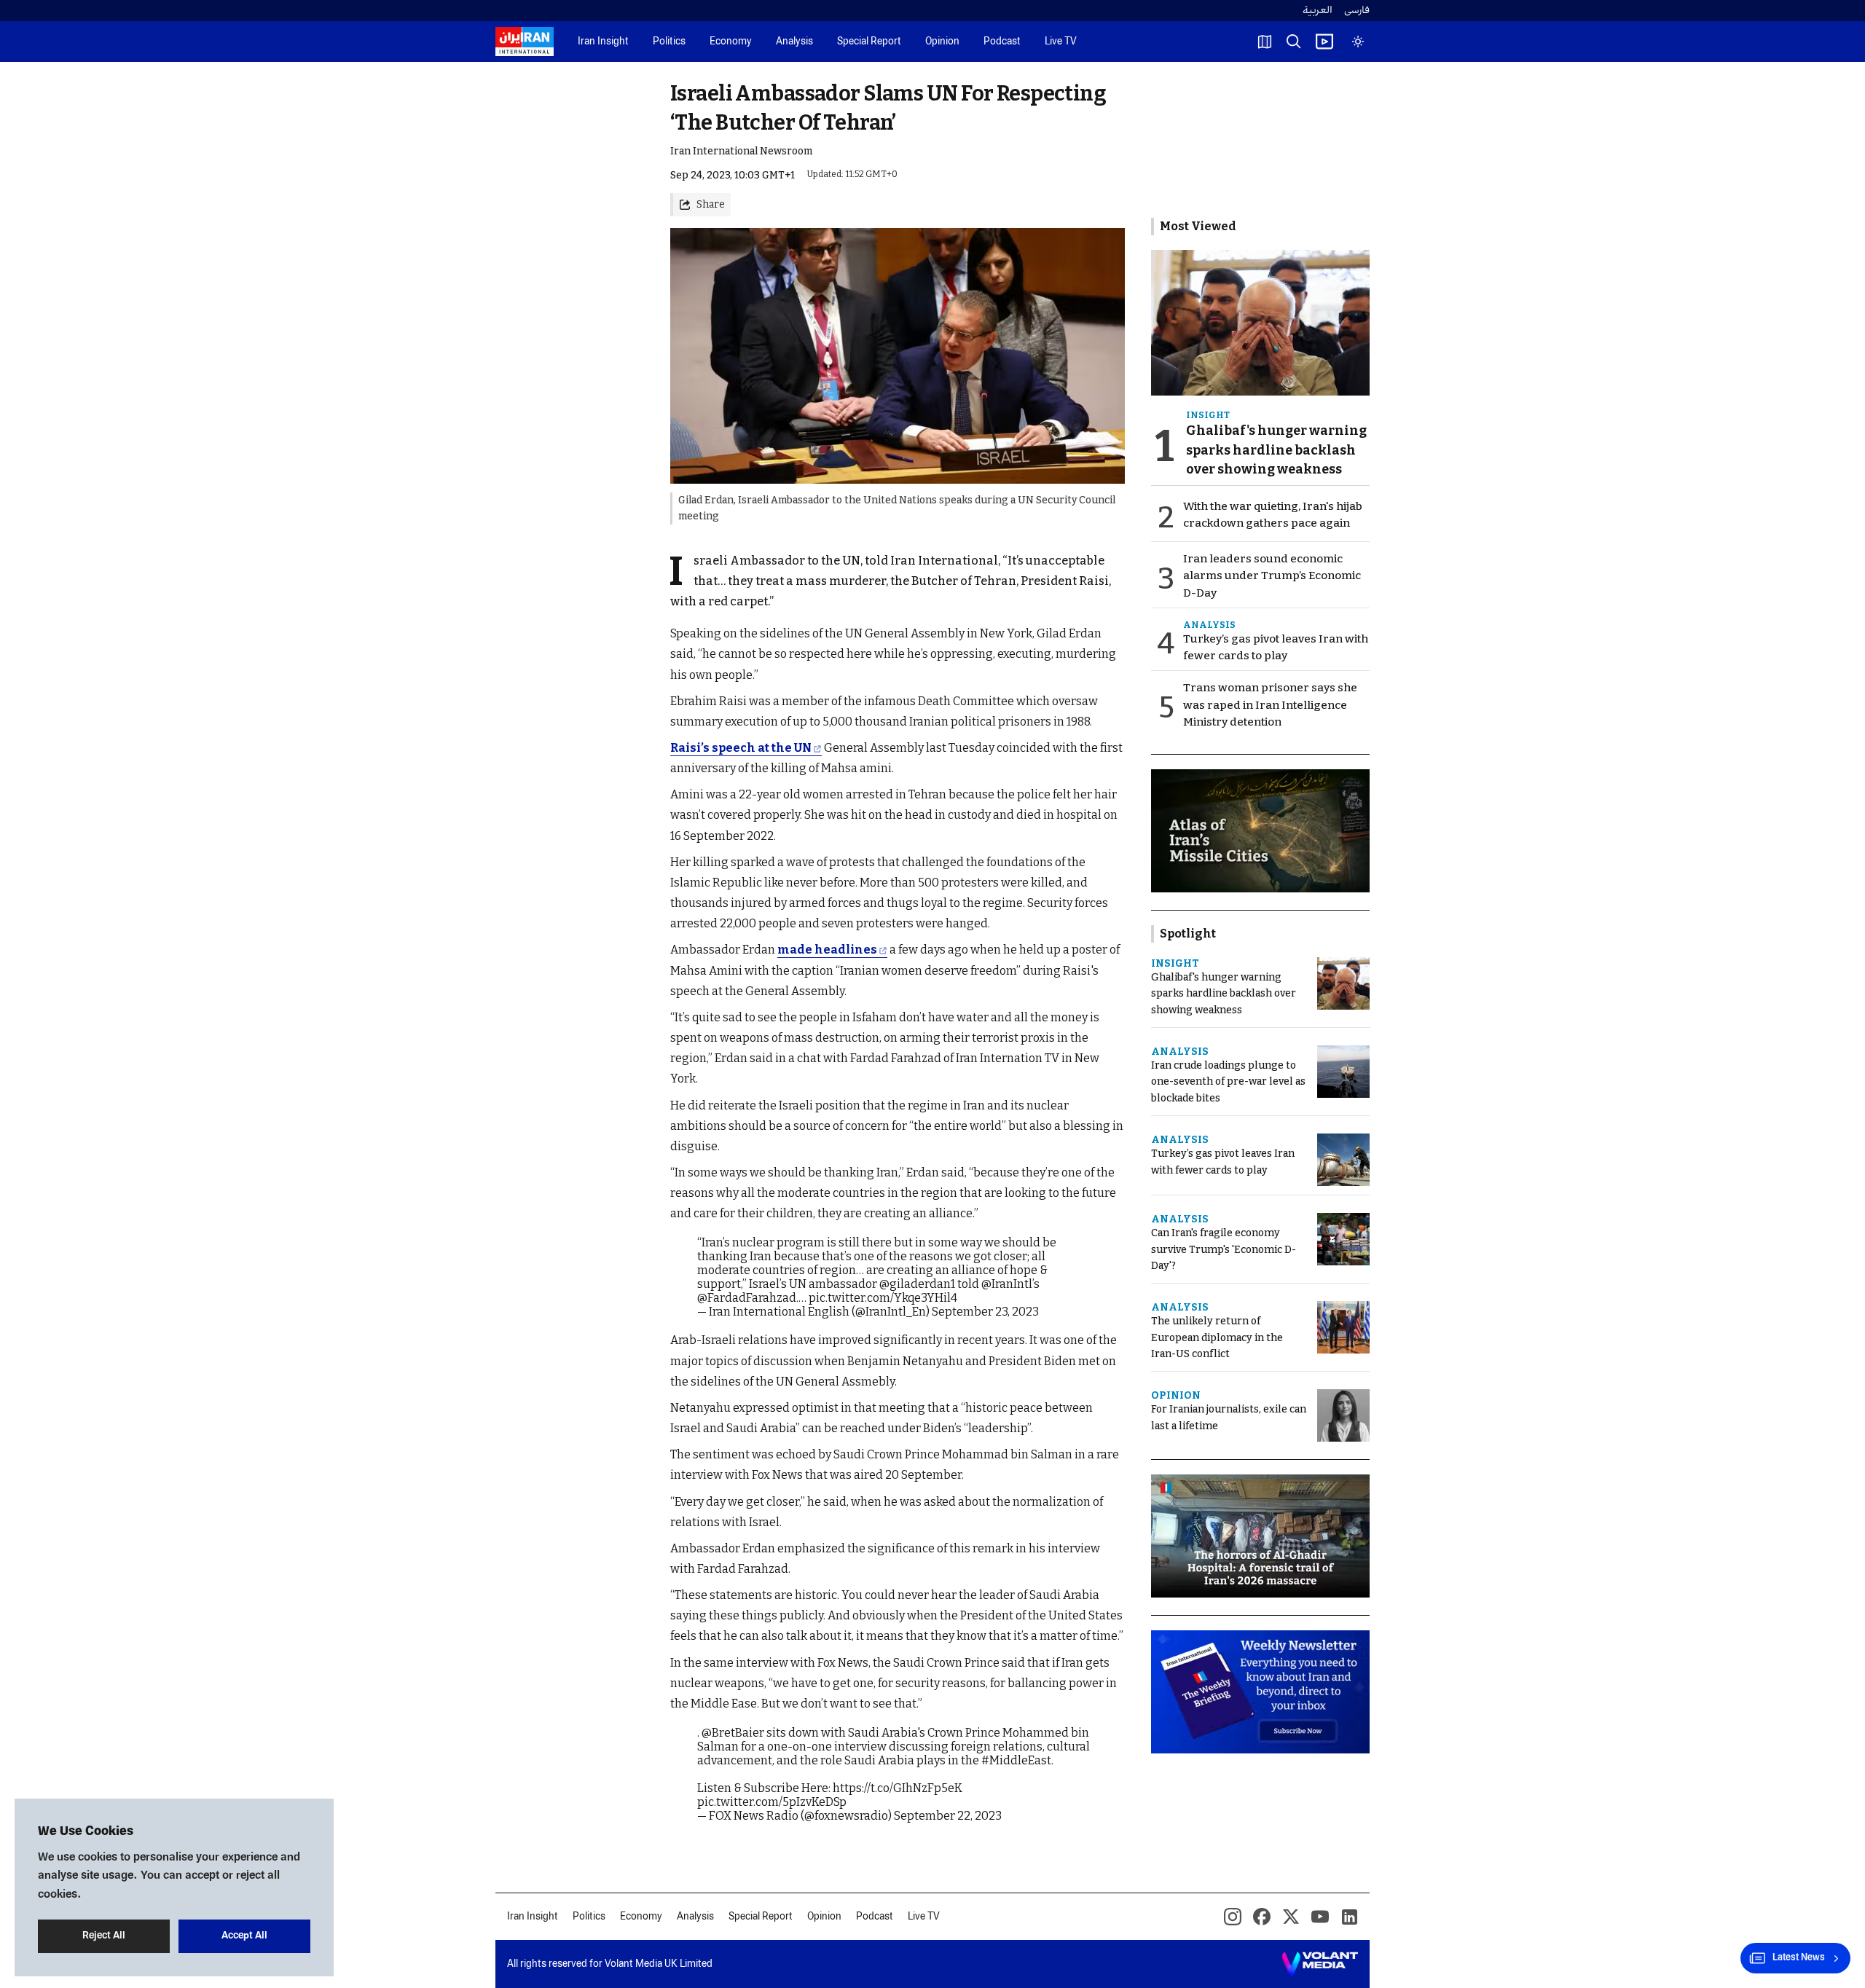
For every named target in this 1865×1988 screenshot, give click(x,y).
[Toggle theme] (1358, 42)
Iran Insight (603, 42)
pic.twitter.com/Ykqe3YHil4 (883, 1298)
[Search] (1294, 42)
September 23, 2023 (985, 1312)
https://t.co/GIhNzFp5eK (898, 1788)
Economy (731, 42)
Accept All (244, 1936)
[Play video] (1324, 42)
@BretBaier (733, 1733)
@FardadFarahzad (747, 1298)
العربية (1318, 11)
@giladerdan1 (917, 1284)
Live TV (1061, 42)
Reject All (104, 1936)
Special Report (869, 42)
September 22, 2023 (948, 1816)
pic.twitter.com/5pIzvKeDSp (772, 1802)
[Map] (1265, 42)
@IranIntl (1007, 1284)
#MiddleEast (1016, 1760)
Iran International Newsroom (741, 151)
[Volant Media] (1320, 1964)
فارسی (1357, 11)
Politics (669, 42)
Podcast (1002, 42)
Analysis (794, 42)
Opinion (942, 42)
